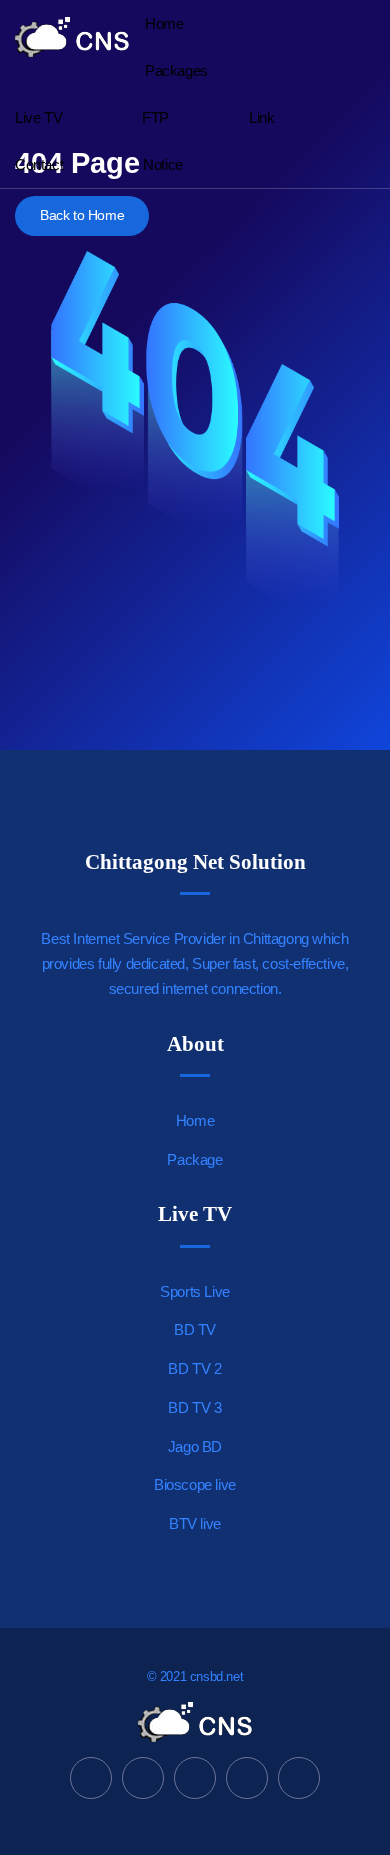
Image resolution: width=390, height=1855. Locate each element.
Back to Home (82, 215)
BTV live (195, 1523)
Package (194, 1159)
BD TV (195, 1329)
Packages (176, 70)
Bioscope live (195, 1484)
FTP (155, 117)
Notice (163, 164)
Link (261, 117)
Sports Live (195, 1291)
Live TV (38, 117)
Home (164, 23)
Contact (39, 164)
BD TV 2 (194, 1368)
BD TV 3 (194, 1407)
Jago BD (195, 1446)
